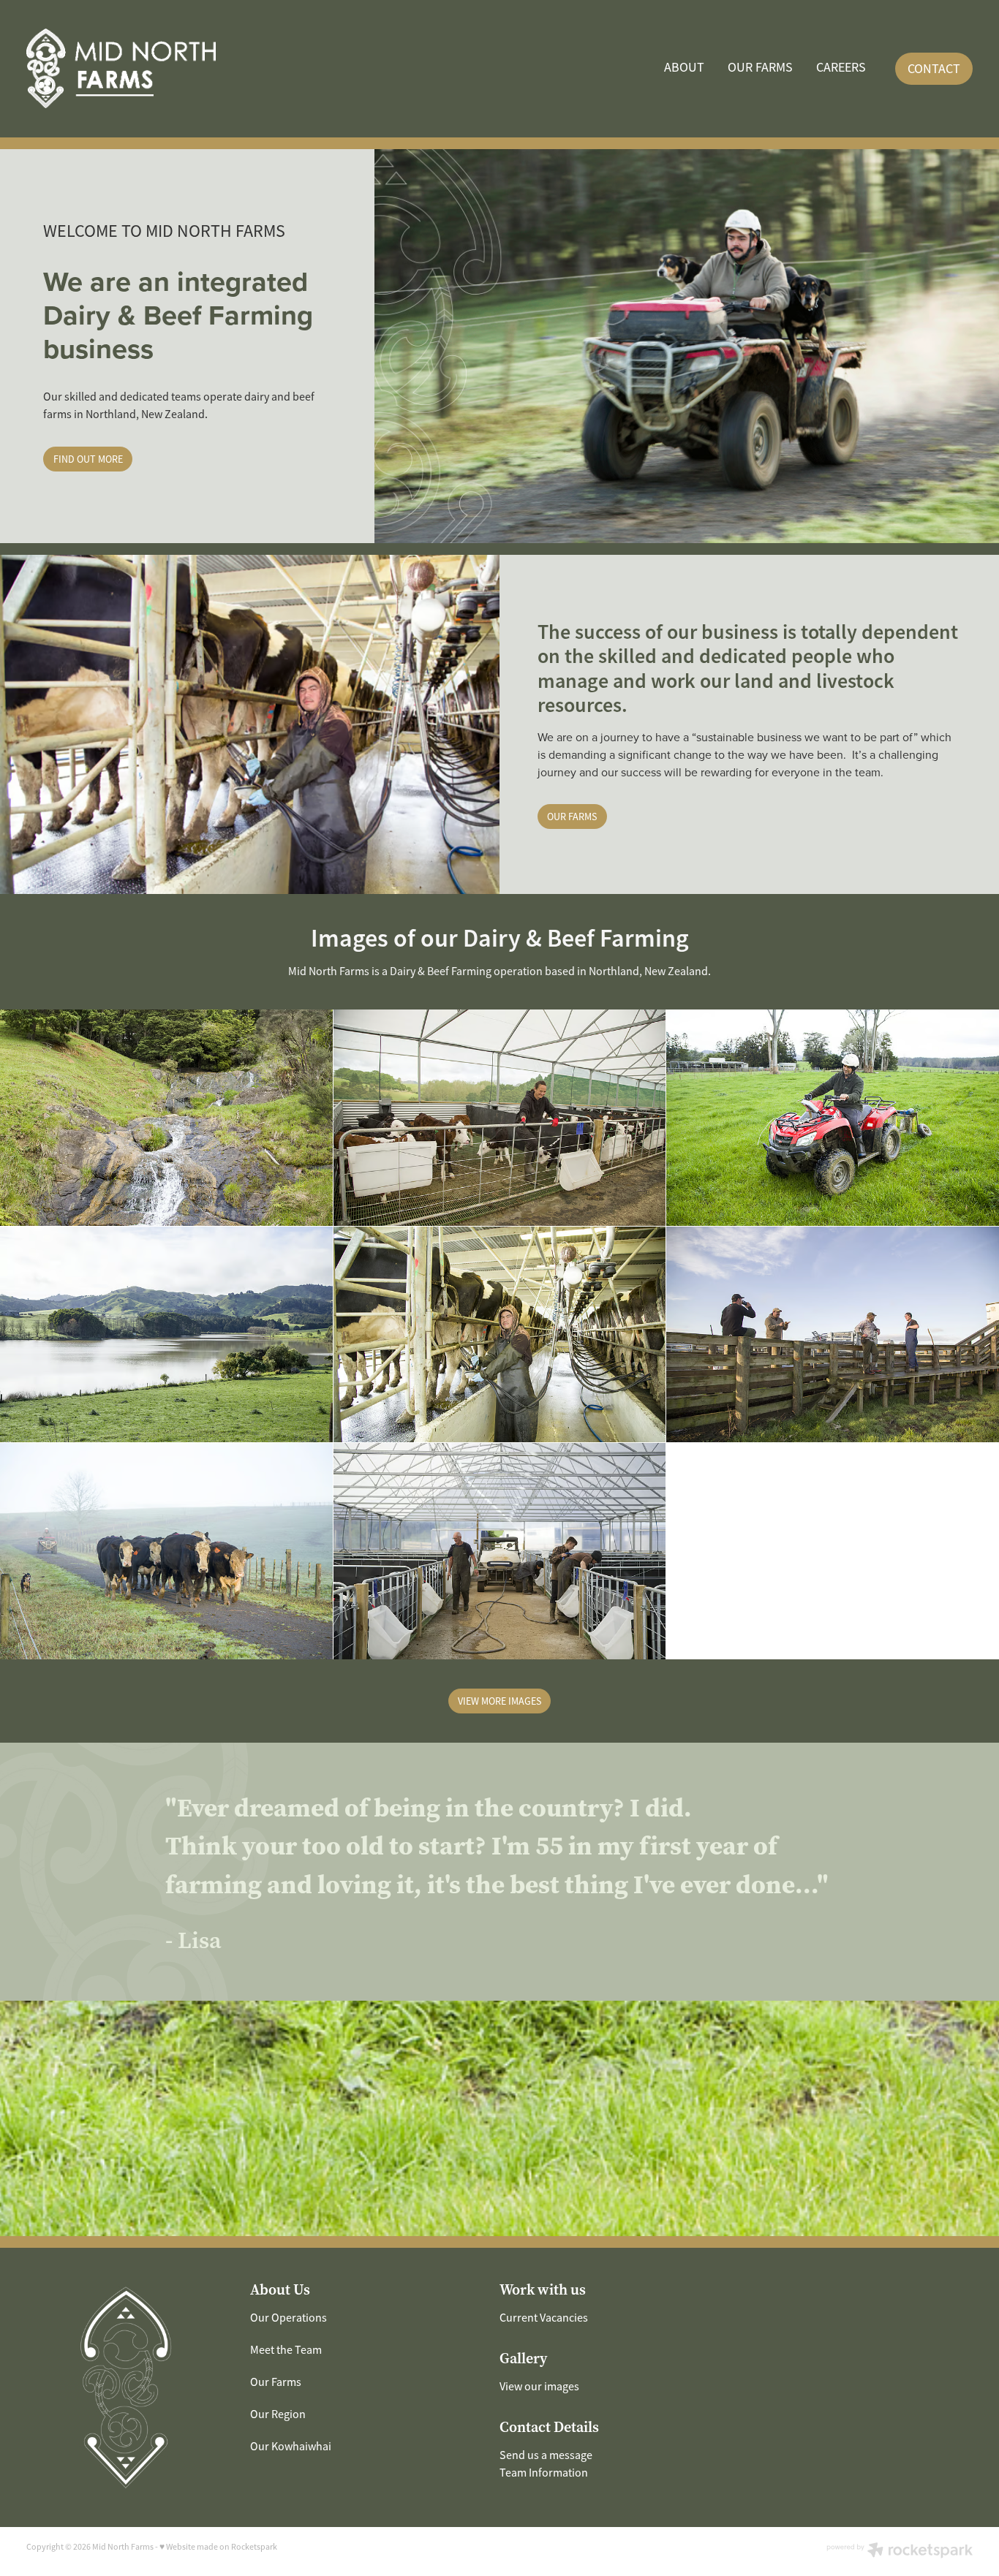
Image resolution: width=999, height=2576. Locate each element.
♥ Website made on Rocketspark (218, 2547)
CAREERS (841, 67)
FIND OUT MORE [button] (88, 459)
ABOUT (684, 67)
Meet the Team (286, 2350)
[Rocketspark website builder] (900, 2552)
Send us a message (546, 2455)
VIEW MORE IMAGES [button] (499, 1701)
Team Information (544, 2473)
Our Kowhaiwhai (291, 2447)
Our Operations (289, 2318)
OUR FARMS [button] (572, 817)
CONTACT (934, 69)
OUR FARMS (760, 67)
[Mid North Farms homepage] (121, 69)
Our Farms (276, 2382)
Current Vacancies (544, 2318)
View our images (539, 2387)
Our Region (278, 2414)
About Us (280, 2290)
